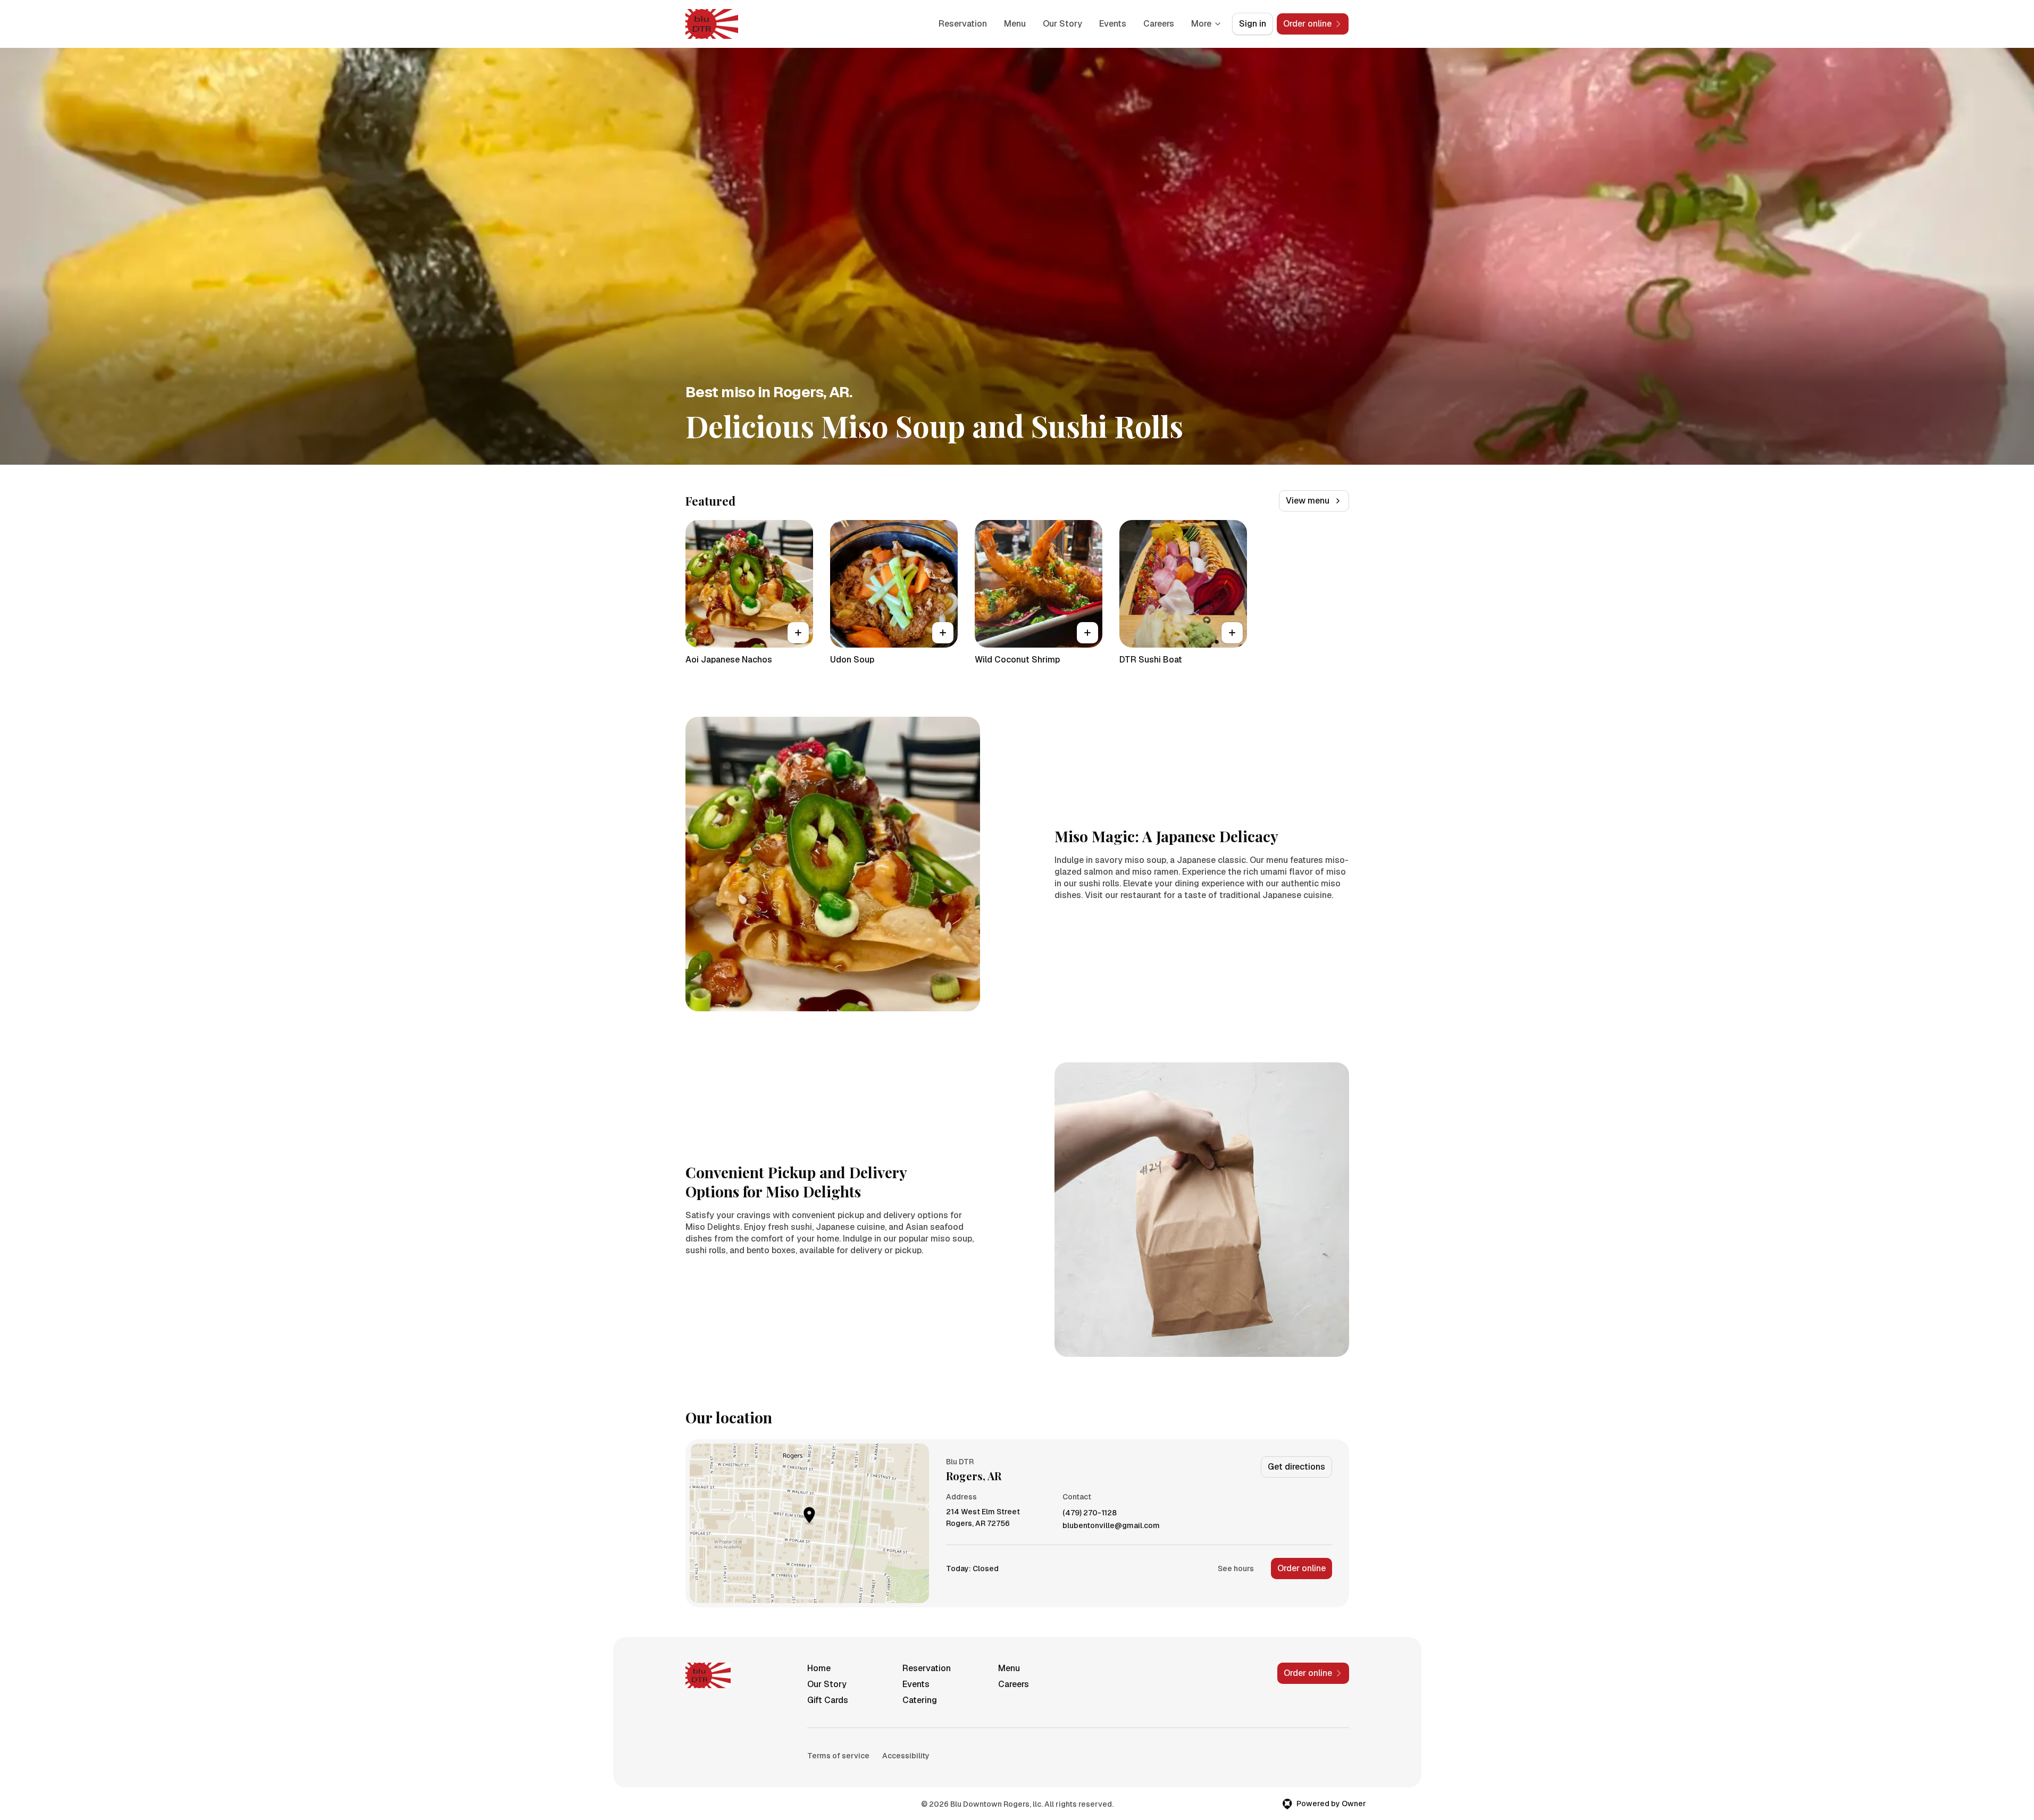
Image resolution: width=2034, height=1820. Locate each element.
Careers (1159, 24)
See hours (1236, 1569)
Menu (1015, 24)
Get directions (1296, 1467)
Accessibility (906, 1756)
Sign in (1253, 24)
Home (819, 1668)
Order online (1301, 1568)
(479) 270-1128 (1090, 1513)
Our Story (1062, 24)
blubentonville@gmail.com (1111, 1526)
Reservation (963, 24)
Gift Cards (828, 1700)
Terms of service (838, 1756)
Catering (920, 1700)
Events (1113, 24)
